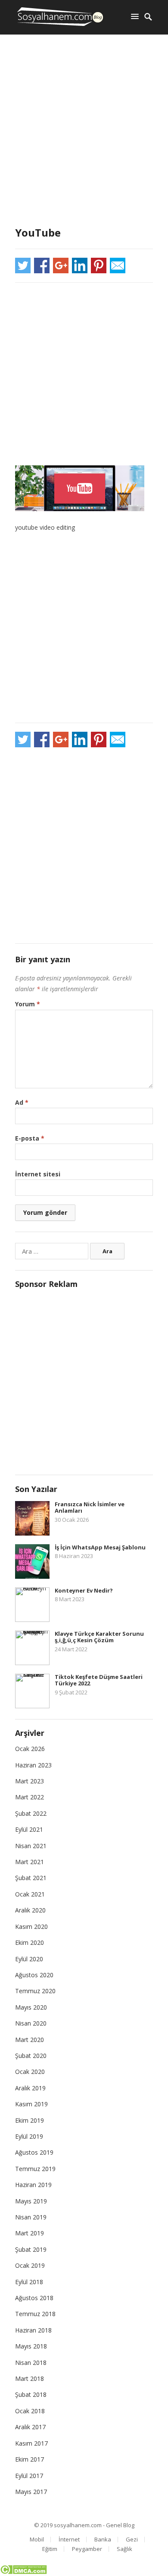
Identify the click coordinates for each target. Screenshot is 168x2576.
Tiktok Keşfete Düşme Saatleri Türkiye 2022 (99, 1680)
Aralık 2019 (30, 2088)
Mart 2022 (30, 1797)
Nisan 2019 (31, 2217)
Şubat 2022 (31, 1813)
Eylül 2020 (29, 1959)
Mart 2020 (30, 2040)
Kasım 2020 (31, 1926)
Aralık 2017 (30, 2427)
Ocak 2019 (30, 2265)
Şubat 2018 (31, 2394)
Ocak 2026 (30, 1749)
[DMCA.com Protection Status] (23, 2572)
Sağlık (124, 2549)
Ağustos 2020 (34, 1975)
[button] (137, 16)
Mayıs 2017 (31, 2492)
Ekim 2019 (30, 2120)
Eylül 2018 (29, 2282)
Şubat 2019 (31, 2249)
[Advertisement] (84, 132)
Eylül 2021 (29, 1829)
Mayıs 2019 (31, 2201)
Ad (22, 1102)
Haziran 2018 (33, 2330)
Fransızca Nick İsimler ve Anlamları (90, 1508)
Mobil (37, 2539)
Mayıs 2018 (31, 2346)
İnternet (69, 2539)
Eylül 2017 (29, 2476)
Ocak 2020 (30, 2072)
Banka (103, 2539)
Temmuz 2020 (35, 1991)
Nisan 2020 (31, 2023)
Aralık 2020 (30, 1910)
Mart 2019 (30, 2233)
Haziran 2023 (33, 1765)
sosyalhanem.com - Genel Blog (94, 2525)
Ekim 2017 (30, 2459)
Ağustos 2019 (34, 2152)
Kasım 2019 (31, 2104)
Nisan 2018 (31, 2363)
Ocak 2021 (30, 1894)
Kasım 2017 (31, 2443)
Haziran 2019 (33, 2185)
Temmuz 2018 (35, 2314)
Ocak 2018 (30, 2411)
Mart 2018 (30, 2378)
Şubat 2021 (31, 1878)
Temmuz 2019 (35, 2169)
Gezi (132, 2539)
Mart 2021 (30, 1862)
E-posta (30, 1138)
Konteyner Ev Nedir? (84, 1590)
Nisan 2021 (31, 1846)
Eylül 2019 (29, 2136)
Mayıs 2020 (31, 2007)
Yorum (28, 1004)
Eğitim (50, 2549)
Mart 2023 (30, 1781)
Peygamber (87, 2549)
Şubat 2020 (31, 2056)
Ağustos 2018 (34, 2298)
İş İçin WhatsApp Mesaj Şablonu (100, 1547)
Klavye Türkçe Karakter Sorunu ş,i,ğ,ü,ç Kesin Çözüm (99, 1637)
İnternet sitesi (38, 1174)
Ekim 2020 (30, 1942)
